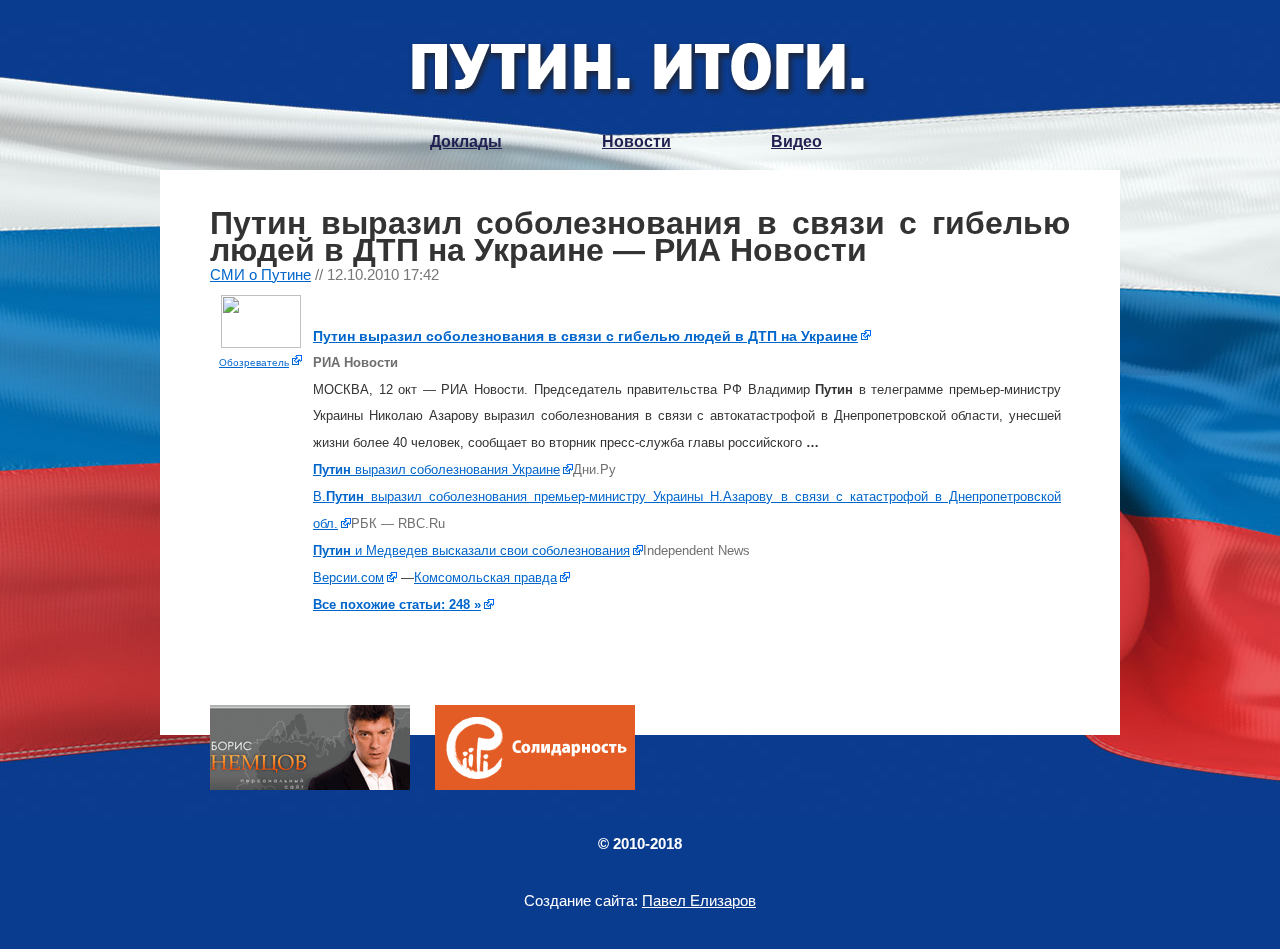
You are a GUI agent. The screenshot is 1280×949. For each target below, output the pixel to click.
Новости (636, 141)
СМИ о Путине (260, 274)
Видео (796, 141)
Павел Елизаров (699, 900)
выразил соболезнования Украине (436, 469)
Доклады (466, 141)
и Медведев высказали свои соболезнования (471, 550)
